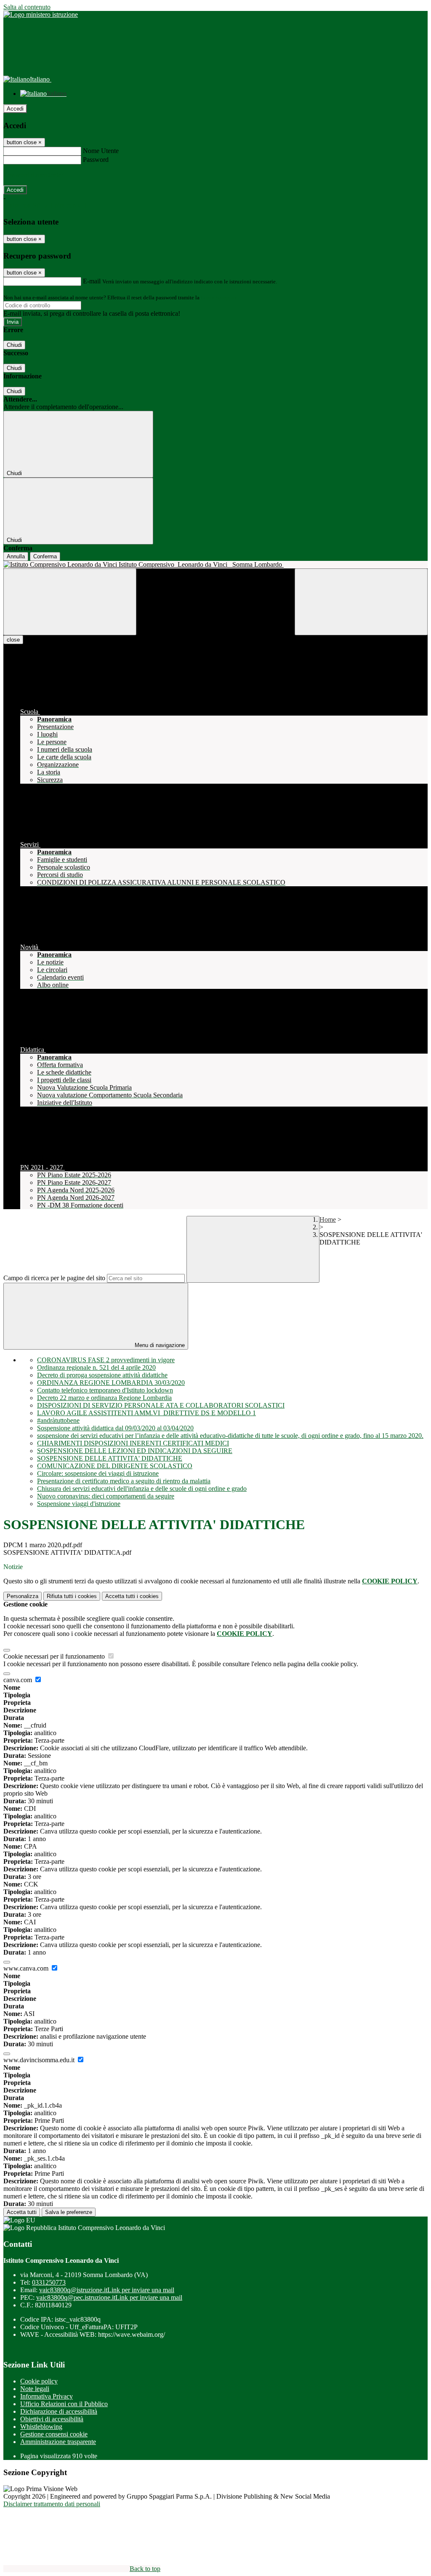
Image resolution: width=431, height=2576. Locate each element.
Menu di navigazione (159, 1345)
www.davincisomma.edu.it (40, 2060)
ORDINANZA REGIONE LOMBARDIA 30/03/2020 (111, 1383)
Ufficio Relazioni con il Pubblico (64, 2404)
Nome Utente (101, 151)
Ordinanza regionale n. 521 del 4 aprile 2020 (96, 1367)
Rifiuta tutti (72, 1596)
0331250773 (49, 2282)
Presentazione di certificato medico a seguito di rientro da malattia (124, 1481)
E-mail (92, 281)
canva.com (19, 1680)
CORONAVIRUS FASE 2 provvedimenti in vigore (106, 1360)
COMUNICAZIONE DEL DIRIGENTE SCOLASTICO (115, 1466)
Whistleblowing (41, 2427)
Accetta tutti (132, 1596)
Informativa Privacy (47, 2396)
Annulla (16, 556)
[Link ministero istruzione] (41, 15)
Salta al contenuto (27, 7)
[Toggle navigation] (70, 602)
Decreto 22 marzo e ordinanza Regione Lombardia (104, 1398)
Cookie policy (39, 2381)
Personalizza (23, 1596)
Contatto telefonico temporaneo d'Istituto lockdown (105, 1390)
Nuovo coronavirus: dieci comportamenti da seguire (106, 1496)
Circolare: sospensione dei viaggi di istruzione (98, 1473)
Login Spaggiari (219, 297)
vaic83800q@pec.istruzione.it (109, 2297)
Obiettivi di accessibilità (52, 2419)
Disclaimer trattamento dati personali (52, 2504)
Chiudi (14, 345)
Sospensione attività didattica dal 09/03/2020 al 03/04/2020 (115, 1428)
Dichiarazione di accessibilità (59, 2411)
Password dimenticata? (34, 175)
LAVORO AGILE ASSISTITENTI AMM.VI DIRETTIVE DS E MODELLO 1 (146, 1413)
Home (328, 1219)
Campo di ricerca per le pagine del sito (54, 1278)
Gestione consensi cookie (54, 2434)
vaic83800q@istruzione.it (107, 2290)
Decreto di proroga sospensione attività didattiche (102, 1375)
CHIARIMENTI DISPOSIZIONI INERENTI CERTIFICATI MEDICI (133, 1443)
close (13, 640)
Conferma (45, 556)
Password (96, 160)
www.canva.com (27, 1968)
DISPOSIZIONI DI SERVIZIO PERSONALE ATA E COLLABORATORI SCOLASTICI (161, 1405)
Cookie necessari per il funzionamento (55, 1656)
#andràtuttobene (58, 1420)
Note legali (35, 2389)
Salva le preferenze (69, 2212)
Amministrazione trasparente (58, 2442)
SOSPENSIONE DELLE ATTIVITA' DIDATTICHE (110, 1458)
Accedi (15, 109)
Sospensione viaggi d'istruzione (79, 1504)
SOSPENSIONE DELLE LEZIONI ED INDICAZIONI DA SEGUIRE (135, 1451)
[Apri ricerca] (361, 602)
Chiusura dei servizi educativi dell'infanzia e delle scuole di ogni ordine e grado (142, 1489)
